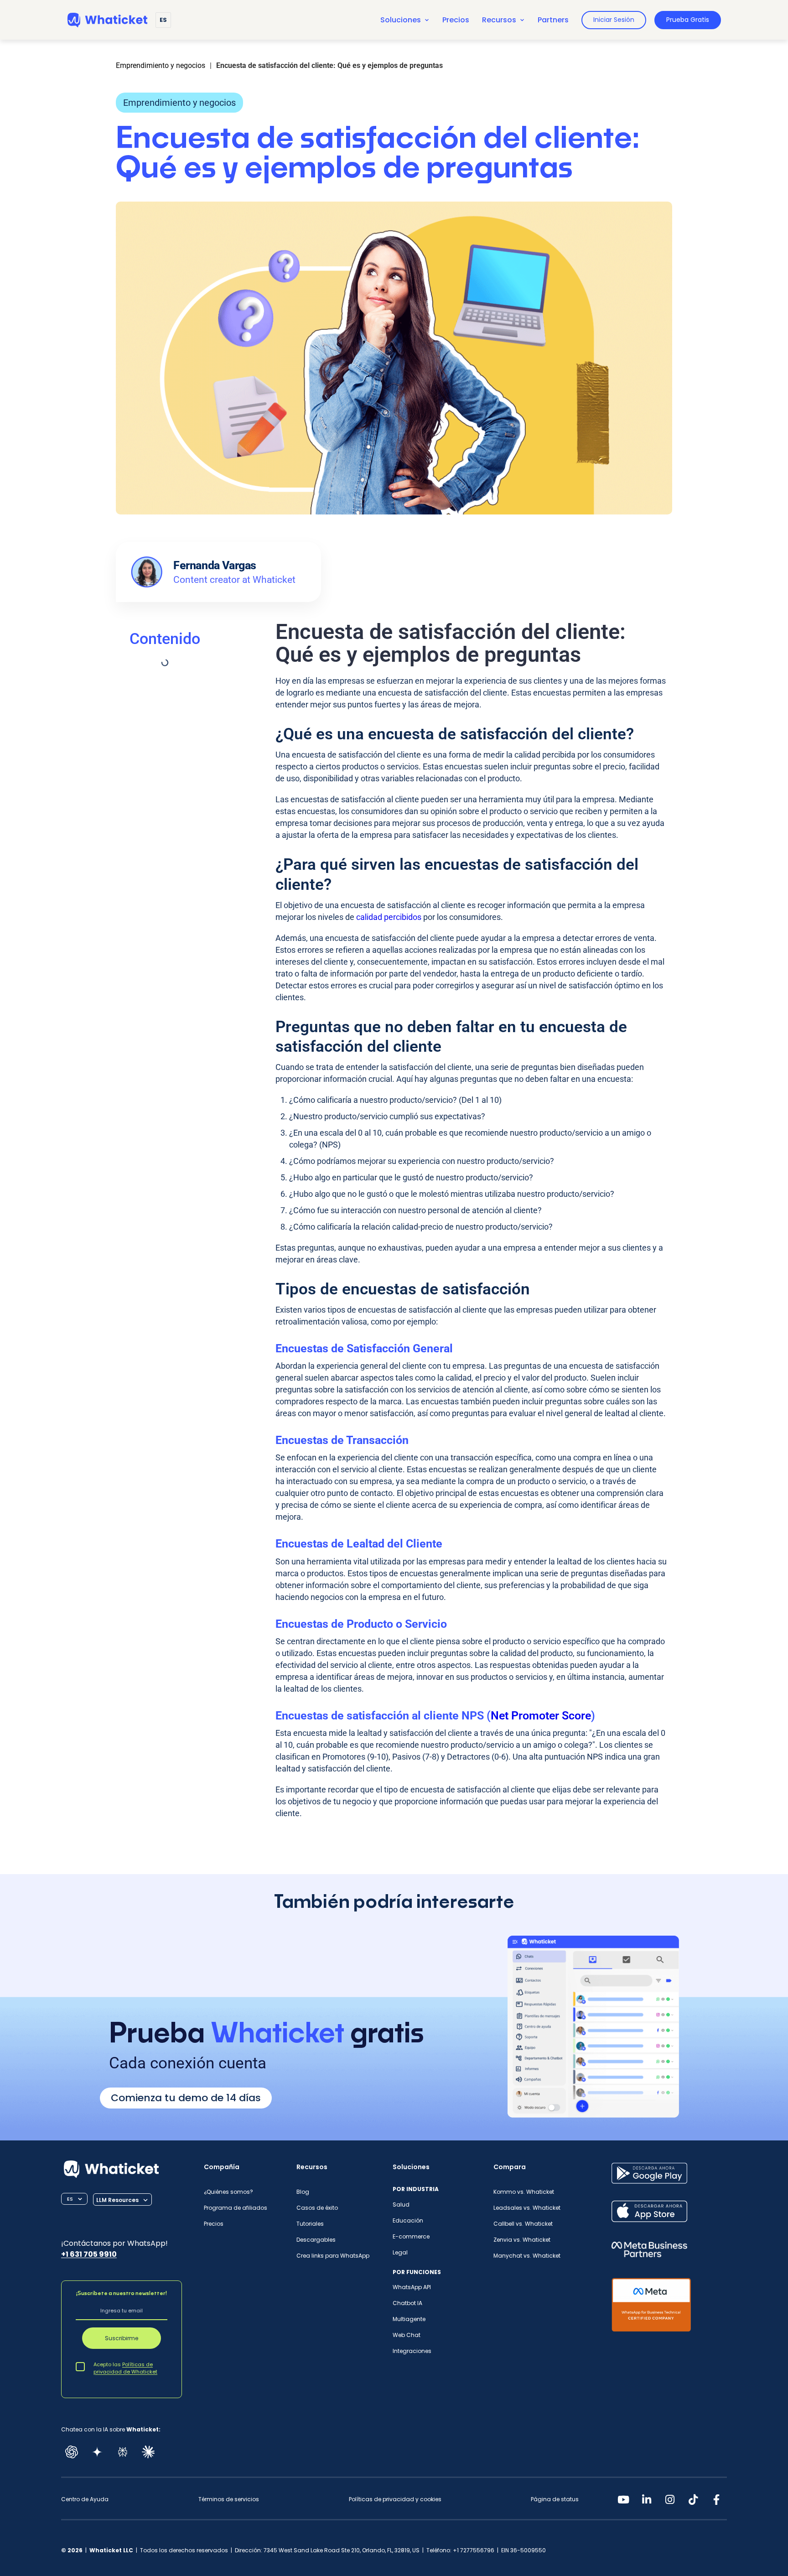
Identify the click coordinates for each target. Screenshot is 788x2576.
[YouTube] (623, 2499)
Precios (456, 20)
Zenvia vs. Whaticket (522, 2240)
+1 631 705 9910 (89, 2254)
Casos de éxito (317, 2208)
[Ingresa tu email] (122, 2311)
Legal (400, 2252)
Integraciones (412, 2351)
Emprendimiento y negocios (179, 103)
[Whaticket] (107, 20)
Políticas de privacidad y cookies (395, 2499)
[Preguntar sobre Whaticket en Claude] (148, 2452)
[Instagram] (670, 2499)
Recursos (499, 20)
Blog (303, 2192)
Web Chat (407, 2335)
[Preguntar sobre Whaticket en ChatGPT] (72, 2452)
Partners (553, 20)
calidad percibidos (389, 917)
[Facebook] (716, 2499)
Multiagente (409, 2319)
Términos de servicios (229, 2499)
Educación (408, 2220)
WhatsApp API (412, 2287)
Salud (401, 2205)
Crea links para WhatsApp (333, 2256)
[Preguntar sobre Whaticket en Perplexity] (123, 2452)
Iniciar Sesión (614, 20)
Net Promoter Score (541, 1716)
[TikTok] (693, 2499)
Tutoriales (310, 2224)
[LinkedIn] (647, 2499)
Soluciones (401, 20)
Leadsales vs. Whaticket (527, 2208)
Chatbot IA (407, 2303)
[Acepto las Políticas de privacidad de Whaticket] (80, 2366)
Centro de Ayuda (85, 2499)
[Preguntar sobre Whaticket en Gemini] (97, 2452)
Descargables (316, 2240)
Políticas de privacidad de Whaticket (125, 2368)
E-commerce (411, 2236)
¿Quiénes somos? (228, 2192)
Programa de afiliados (236, 2208)
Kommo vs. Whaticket (524, 2192)
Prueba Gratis (688, 20)
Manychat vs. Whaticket (527, 2256)
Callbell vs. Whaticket (523, 2224)
